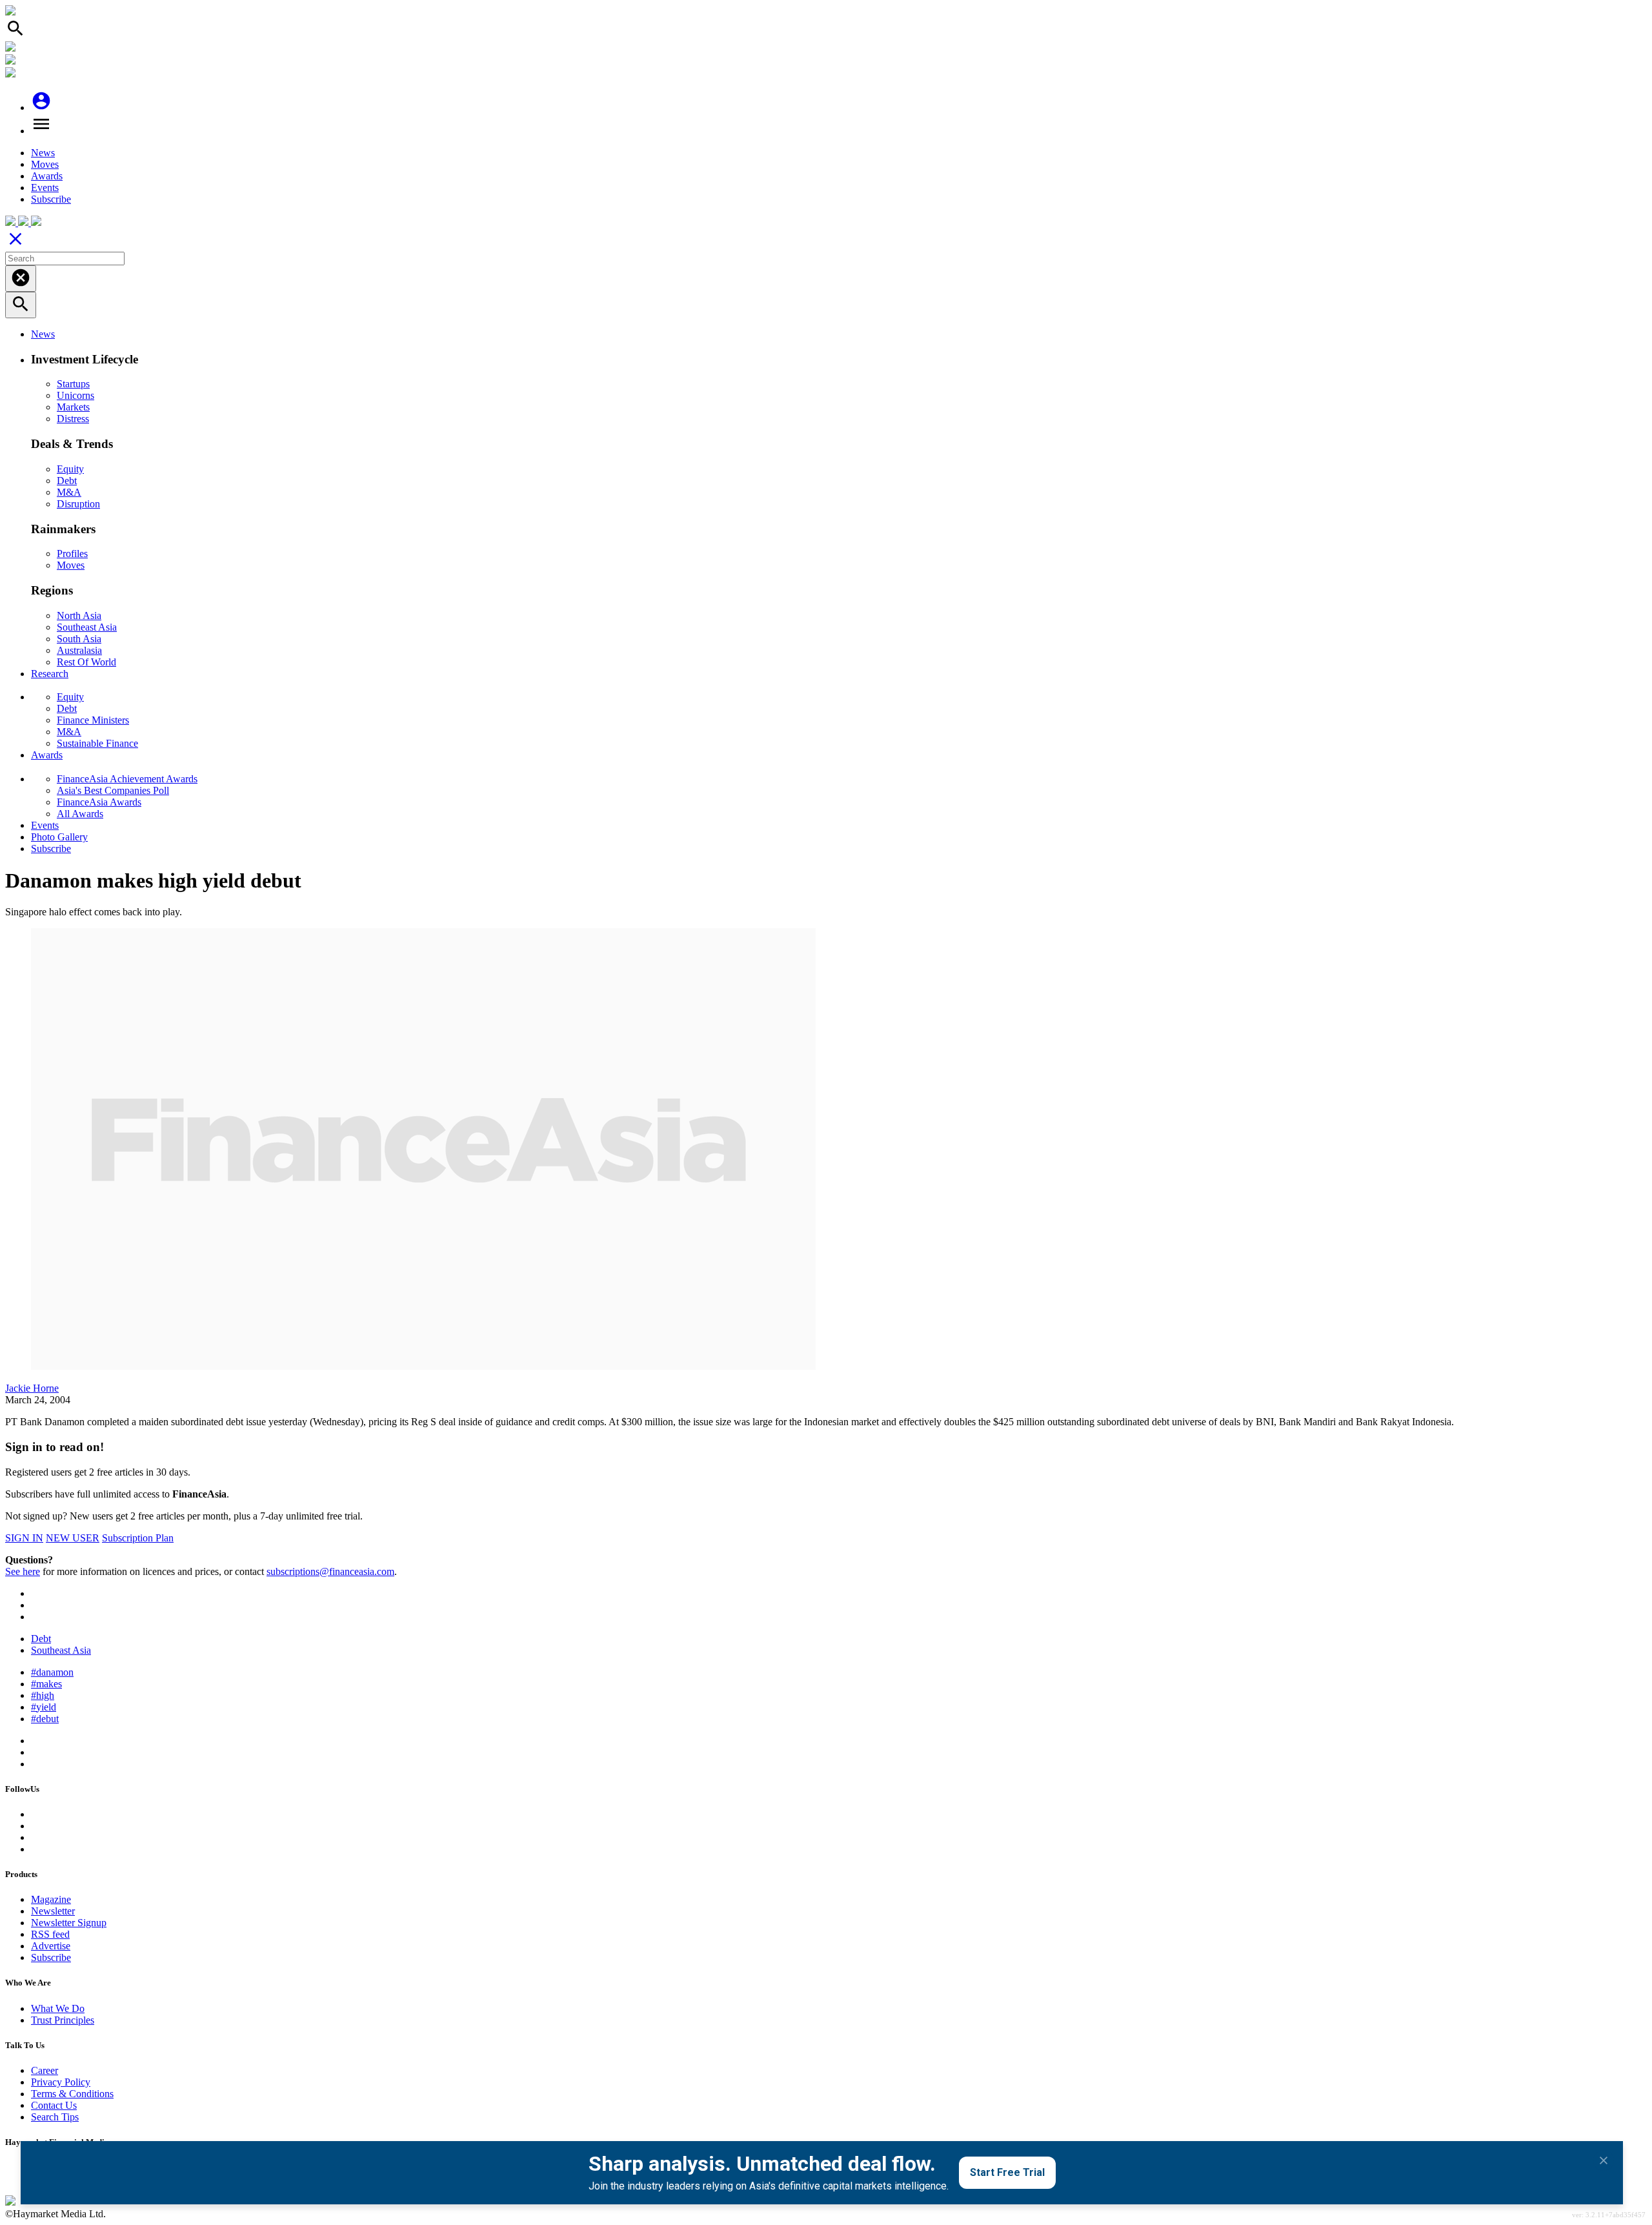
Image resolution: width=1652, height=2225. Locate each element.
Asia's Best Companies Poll (113, 790)
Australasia (79, 650)
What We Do (58, 2008)
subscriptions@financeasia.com (330, 1571)
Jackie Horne (32, 1388)
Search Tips (55, 2117)
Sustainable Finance (97, 743)
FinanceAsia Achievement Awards (127, 779)
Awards (47, 176)
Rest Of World (86, 662)
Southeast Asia (87, 627)
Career (45, 2070)
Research (50, 674)
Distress (73, 419)
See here (23, 1571)
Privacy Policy (61, 2082)
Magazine (51, 1899)
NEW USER (73, 1538)
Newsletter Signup (69, 1923)
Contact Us (54, 2105)
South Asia (79, 639)
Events (45, 188)
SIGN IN (24, 1538)
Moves (45, 164)
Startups (73, 384)
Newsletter (53, 1911)
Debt (67, 481)
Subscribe (51, 199)
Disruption (78, 504)
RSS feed (50, 1934)
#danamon (52, 1672)
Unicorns (76, 395)
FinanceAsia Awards (99, 802)
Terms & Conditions (72, 2094)
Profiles (72, 554)
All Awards (80, 814)
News (43, 153)
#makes (46, 1684)
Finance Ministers (93, 720)
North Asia (79, 615)
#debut (45, 1719)
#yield (44, 1707)
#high (43, 1695)
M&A (69, 492)
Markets (73, 407)
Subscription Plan (138, 1538)
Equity (70, 469)
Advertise (51, 1946)
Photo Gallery (59, 837)
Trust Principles (63, 2020)
